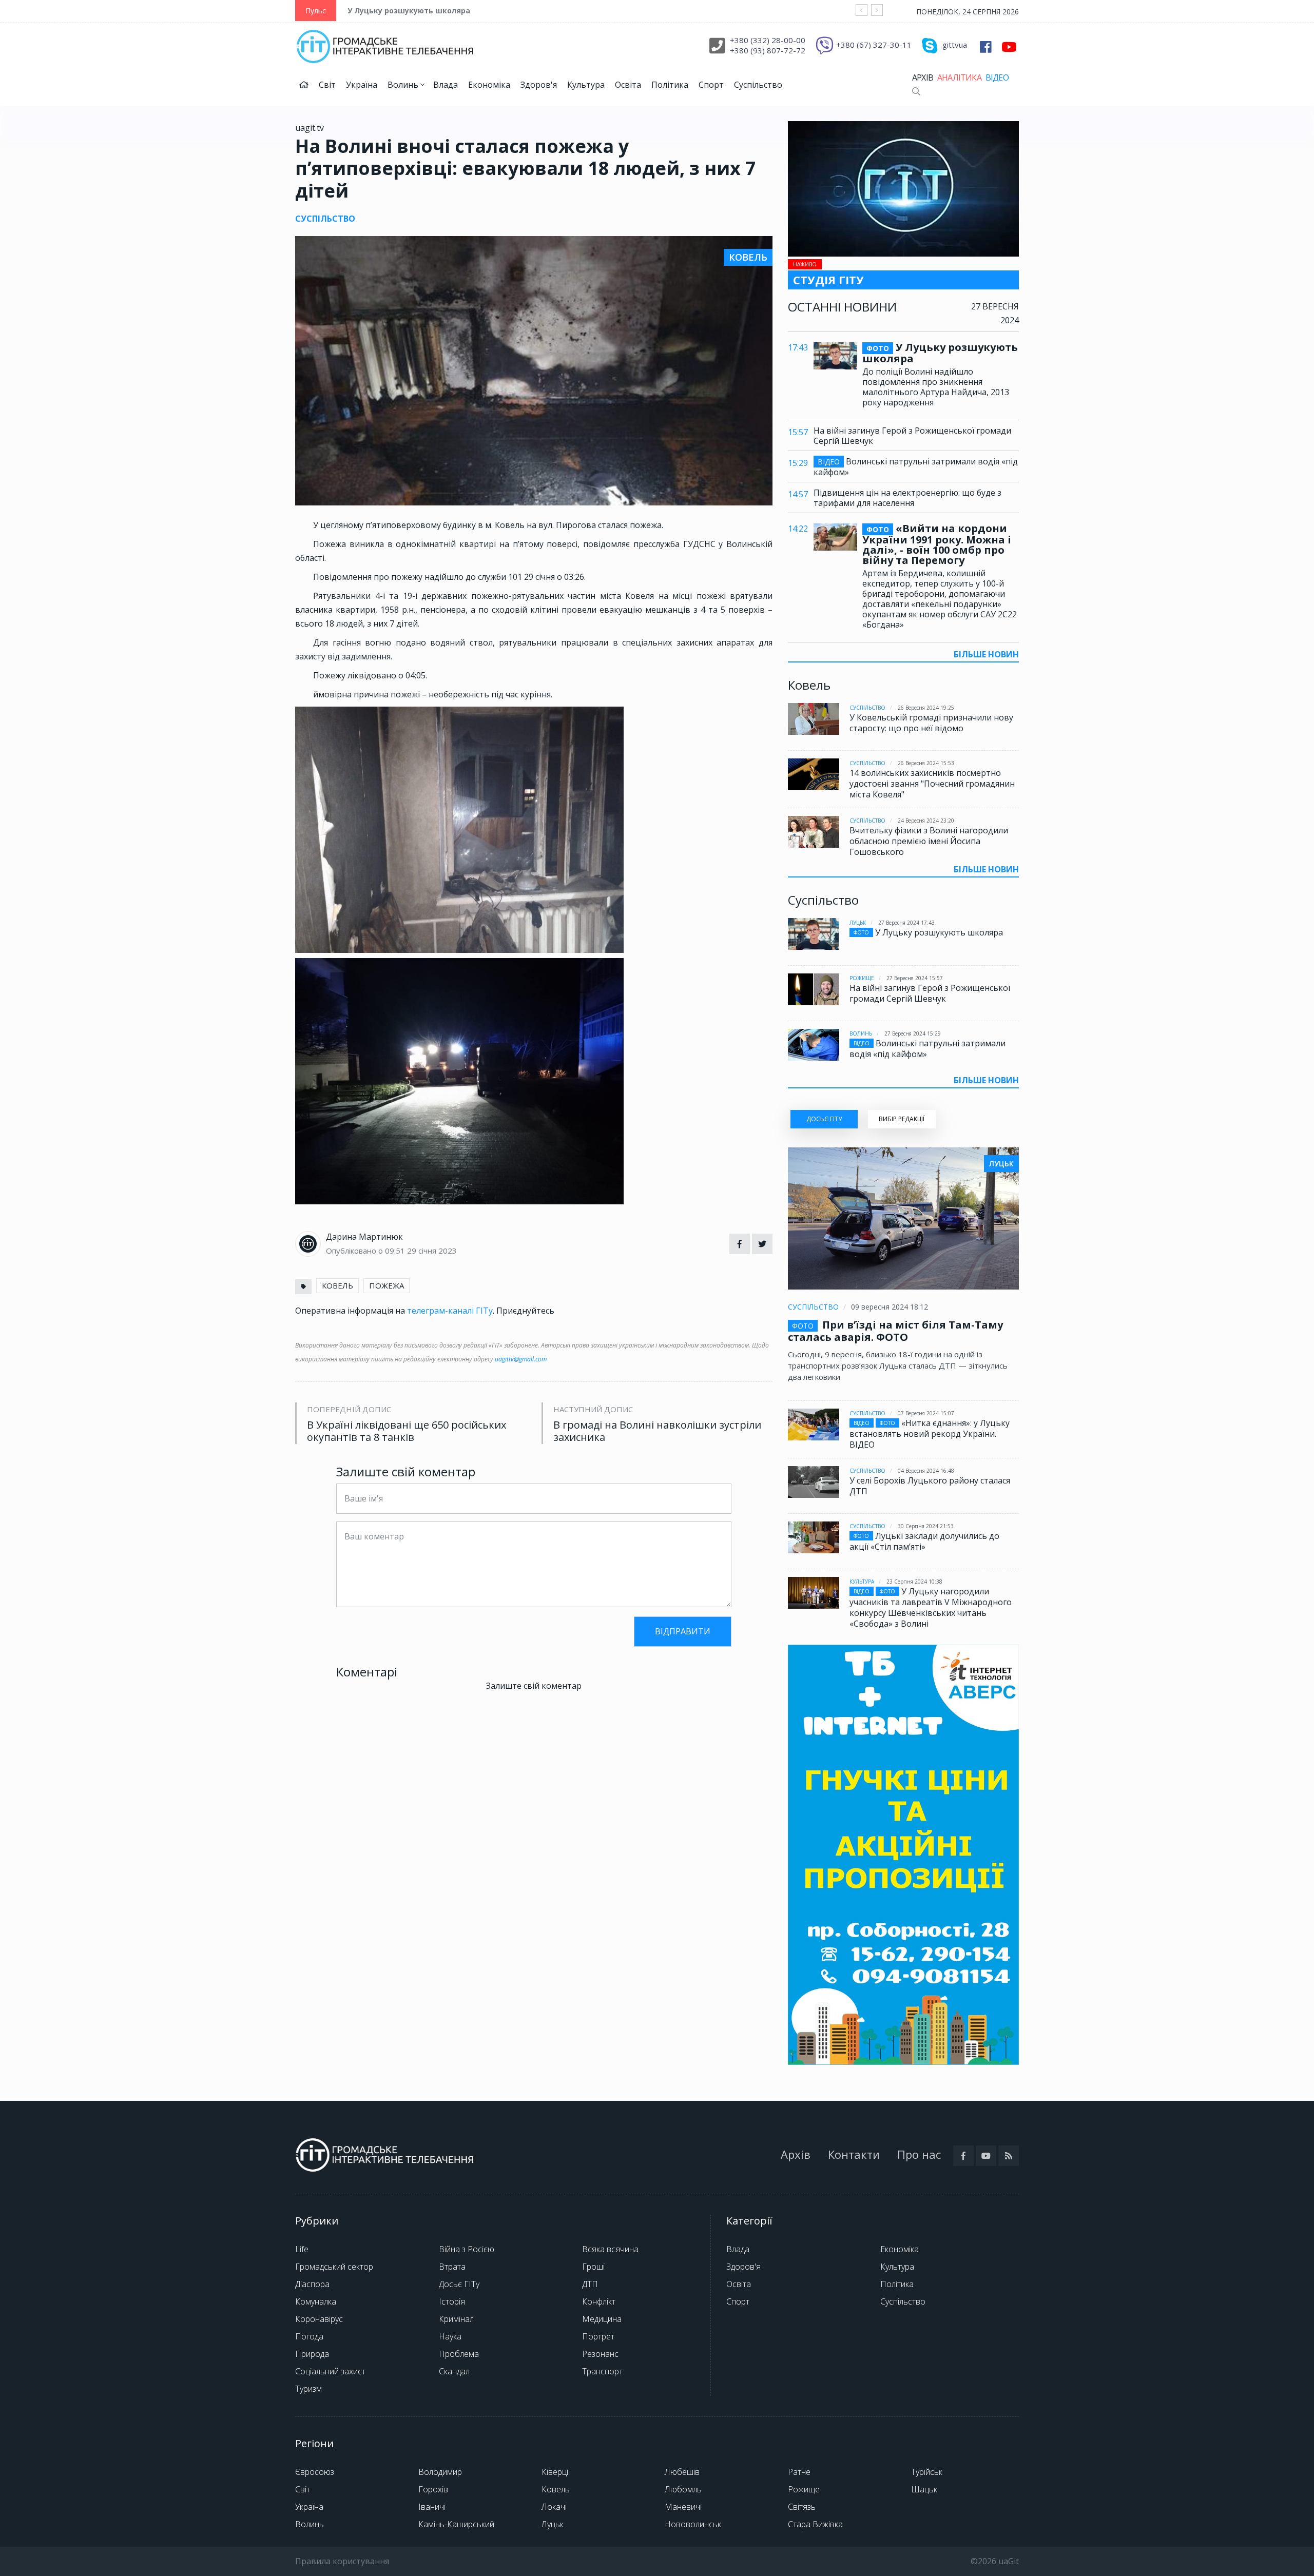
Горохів (433, 2489)
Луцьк (858, 923)
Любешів (682, 2472)
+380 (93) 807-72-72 (768, 50)
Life (302, 2249)
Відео (997, 77)
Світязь (802, 2507)
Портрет (598, 2336)
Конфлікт (599, 2301)
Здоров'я (539, 85)
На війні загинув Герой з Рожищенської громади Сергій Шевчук (912, 436)
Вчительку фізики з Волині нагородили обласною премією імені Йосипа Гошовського (929, 841)
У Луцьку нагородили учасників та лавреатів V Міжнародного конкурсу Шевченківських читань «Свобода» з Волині (931, 1607)
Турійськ (927, 2472)
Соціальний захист (330, 2371)
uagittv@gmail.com (521, 1359)
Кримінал (456, 2319)
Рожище (862, 978)
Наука (450, 2336)
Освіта (628, 85)
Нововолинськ (693, 2524)
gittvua (955, 45)
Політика (670, 85)
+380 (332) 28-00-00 (768, 40)
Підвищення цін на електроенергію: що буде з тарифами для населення (907, 498)
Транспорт (602, 2371)
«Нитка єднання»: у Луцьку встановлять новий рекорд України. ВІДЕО (930, 1434)
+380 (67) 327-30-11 (874, 45)
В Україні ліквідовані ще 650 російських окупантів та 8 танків (407, 1431)
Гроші (593, 2267)
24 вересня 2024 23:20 (926, 821)
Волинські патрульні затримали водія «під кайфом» (916, 467)
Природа (312, 2354)
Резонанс (600, 2354)
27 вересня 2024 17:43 (906, 923)
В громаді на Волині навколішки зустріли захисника (657, 1431)
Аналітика (959, 77)
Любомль (683, 2489)
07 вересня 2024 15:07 (926, 1413)
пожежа (387, 1285)
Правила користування (342, 2561)
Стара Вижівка (815, 2524)
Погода (309, 2336)
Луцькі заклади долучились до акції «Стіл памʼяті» (924, 1541)
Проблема (459, 2354)
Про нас (919, 2154)
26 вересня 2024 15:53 (926, 763)
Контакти (854, 2154)
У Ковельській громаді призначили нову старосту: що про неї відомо (931, 723)
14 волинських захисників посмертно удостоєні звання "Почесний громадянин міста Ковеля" (932, 784)
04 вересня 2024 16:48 (926, 1471)
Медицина (602, 2319)
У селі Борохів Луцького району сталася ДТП (930, 1486)
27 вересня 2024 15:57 (915, 978)
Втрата (452, 2267)
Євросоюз (315, 2472)
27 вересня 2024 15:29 (913, 1033)
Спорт (711, 85)
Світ (327, 85)
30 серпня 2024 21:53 (926, 1526)
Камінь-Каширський (456, 2524)
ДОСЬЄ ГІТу (824, 1119)
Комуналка (316, 2301)
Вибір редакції (902, 1119)
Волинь (404, 85)
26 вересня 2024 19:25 (926, 708)
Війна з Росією (467, 2249)
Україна (362, 85)
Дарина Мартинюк (364, 1237)
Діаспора (312, 2284)
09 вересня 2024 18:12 (890, 1307)
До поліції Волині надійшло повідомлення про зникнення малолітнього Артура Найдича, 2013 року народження (936, 387)
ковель (337, 1285)
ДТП (590, 2284)
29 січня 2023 (432, 1251)
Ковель (556, 2489)
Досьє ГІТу (459, 2284)
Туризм (308, 2389)
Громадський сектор (334, 2267)
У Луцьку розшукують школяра (409, 11)
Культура (586, 85)
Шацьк (924, 2489)
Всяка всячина (610, 2249)
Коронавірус (319, 2319)
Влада (446, 85)
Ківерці (555, 2472)
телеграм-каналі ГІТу (450, 1311)
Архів (923, 77)
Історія (452, 2301)
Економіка (489, 85)
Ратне (799, 2472)
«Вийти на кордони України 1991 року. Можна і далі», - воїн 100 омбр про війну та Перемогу (937, 544)
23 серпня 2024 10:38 (914, 1582)
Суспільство (758, 85)
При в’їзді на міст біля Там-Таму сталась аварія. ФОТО (895, 1331)
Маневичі (683, 2507)
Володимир (440, 2472)
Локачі (554, 2507)
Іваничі (432, 2507)
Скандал (454, 2371)
